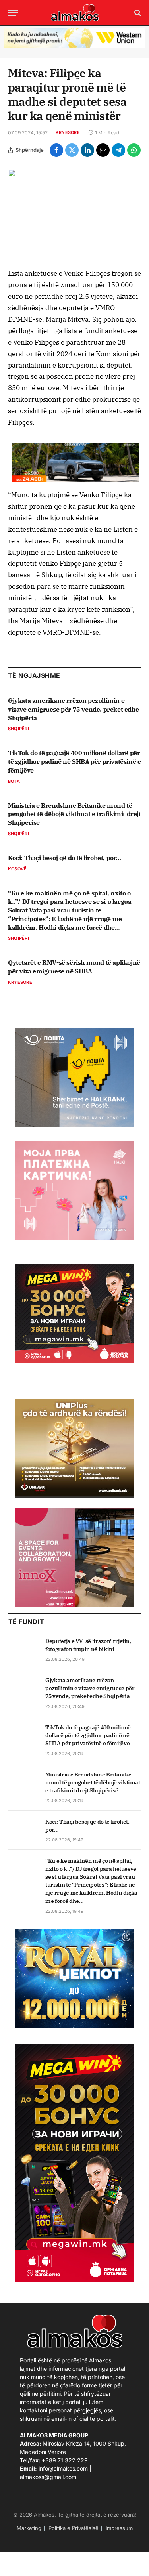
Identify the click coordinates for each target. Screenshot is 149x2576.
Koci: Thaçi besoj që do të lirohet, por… (65, 858)
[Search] (137, 13)
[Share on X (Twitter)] (72, 150)
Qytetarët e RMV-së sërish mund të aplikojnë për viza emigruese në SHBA (74, 967)
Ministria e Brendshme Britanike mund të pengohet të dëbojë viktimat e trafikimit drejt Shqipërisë (74, 814)
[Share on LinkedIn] (87, 150)
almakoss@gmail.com (48, 2477)
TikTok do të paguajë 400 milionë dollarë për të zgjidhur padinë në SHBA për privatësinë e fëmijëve (74, 761)
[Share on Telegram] (118, 150)
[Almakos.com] (75, 13)
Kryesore (68, 132)
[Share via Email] (103, 150)
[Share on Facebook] (56, 150)
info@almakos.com (63, 2468)
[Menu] (13, 13)
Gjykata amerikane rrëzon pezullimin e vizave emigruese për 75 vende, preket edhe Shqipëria (73, 709)
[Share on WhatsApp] (134, 150)
